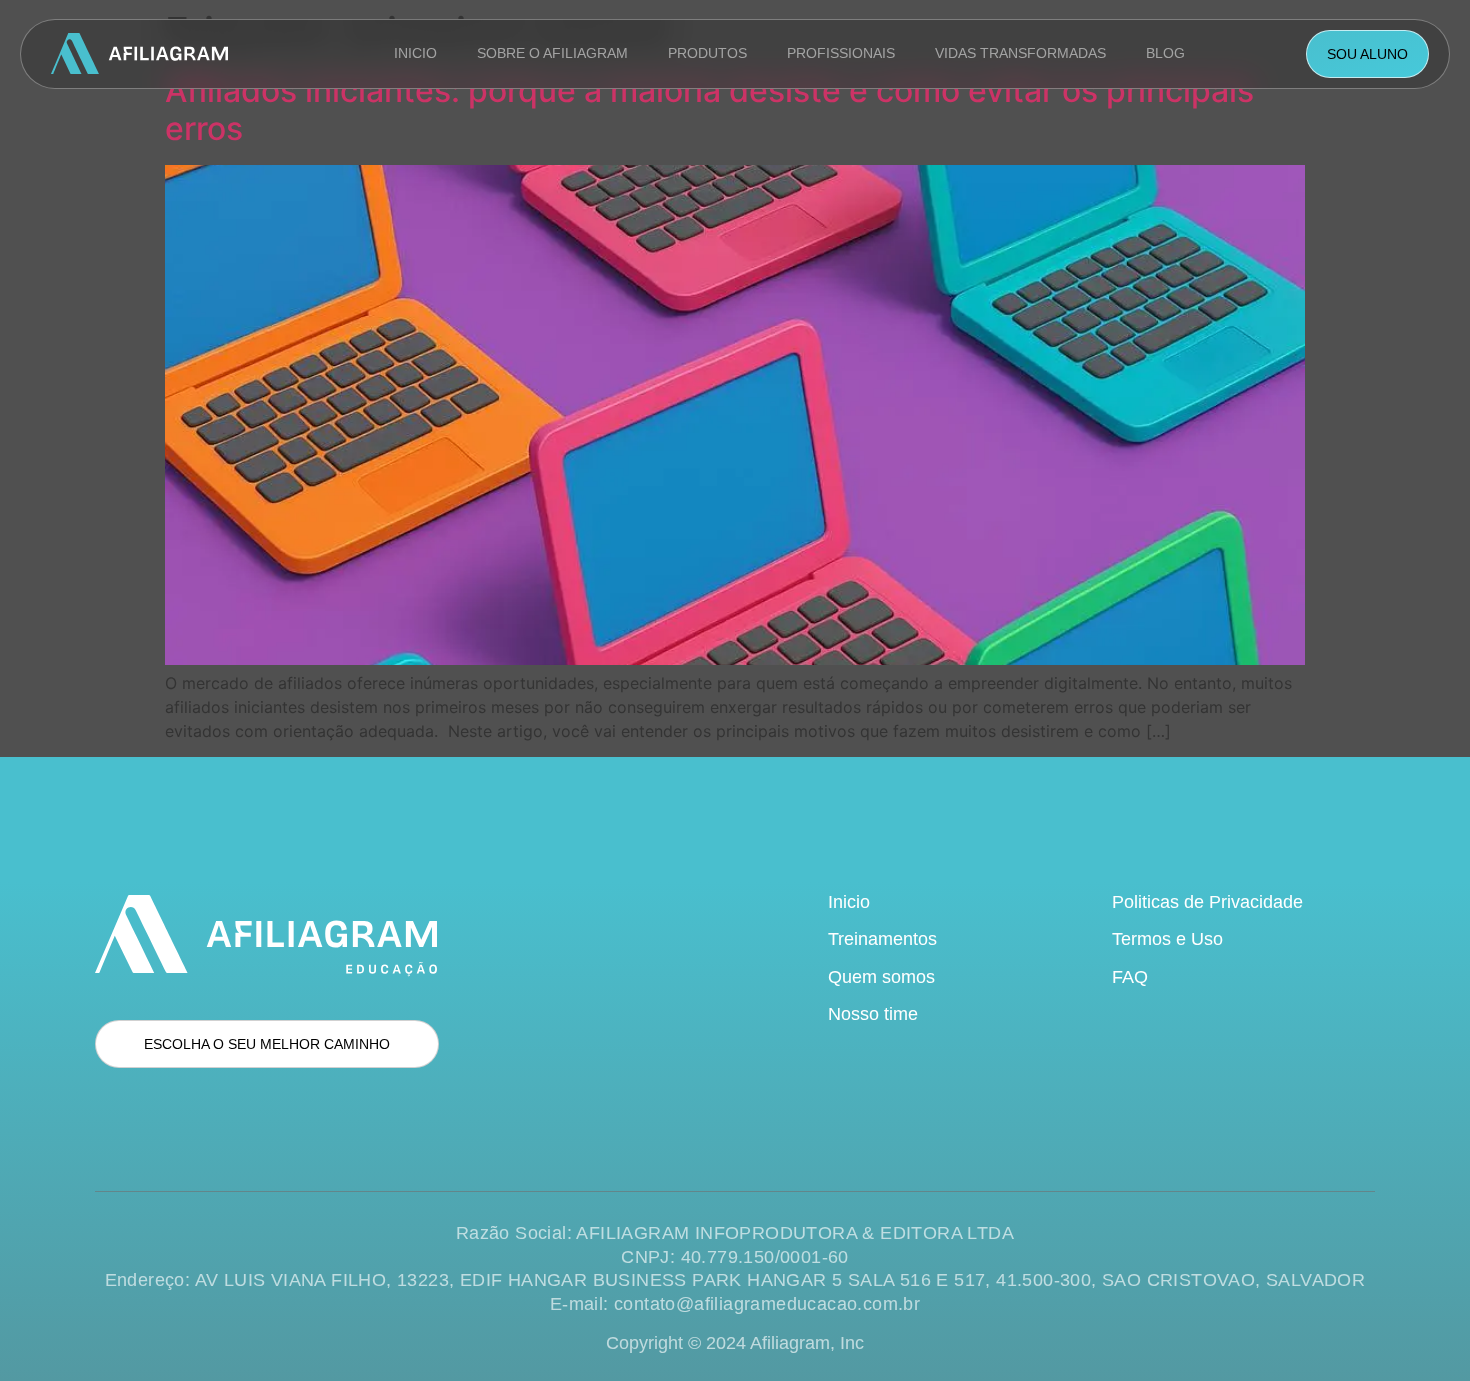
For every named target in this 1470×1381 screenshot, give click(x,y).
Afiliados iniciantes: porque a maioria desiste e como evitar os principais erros (709, 109)
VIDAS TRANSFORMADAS (1020, 53)
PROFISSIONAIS (841, 53)
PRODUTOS (707, 53)
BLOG (1165, 53)
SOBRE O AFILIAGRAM (552, 53)
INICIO (415, 53)
